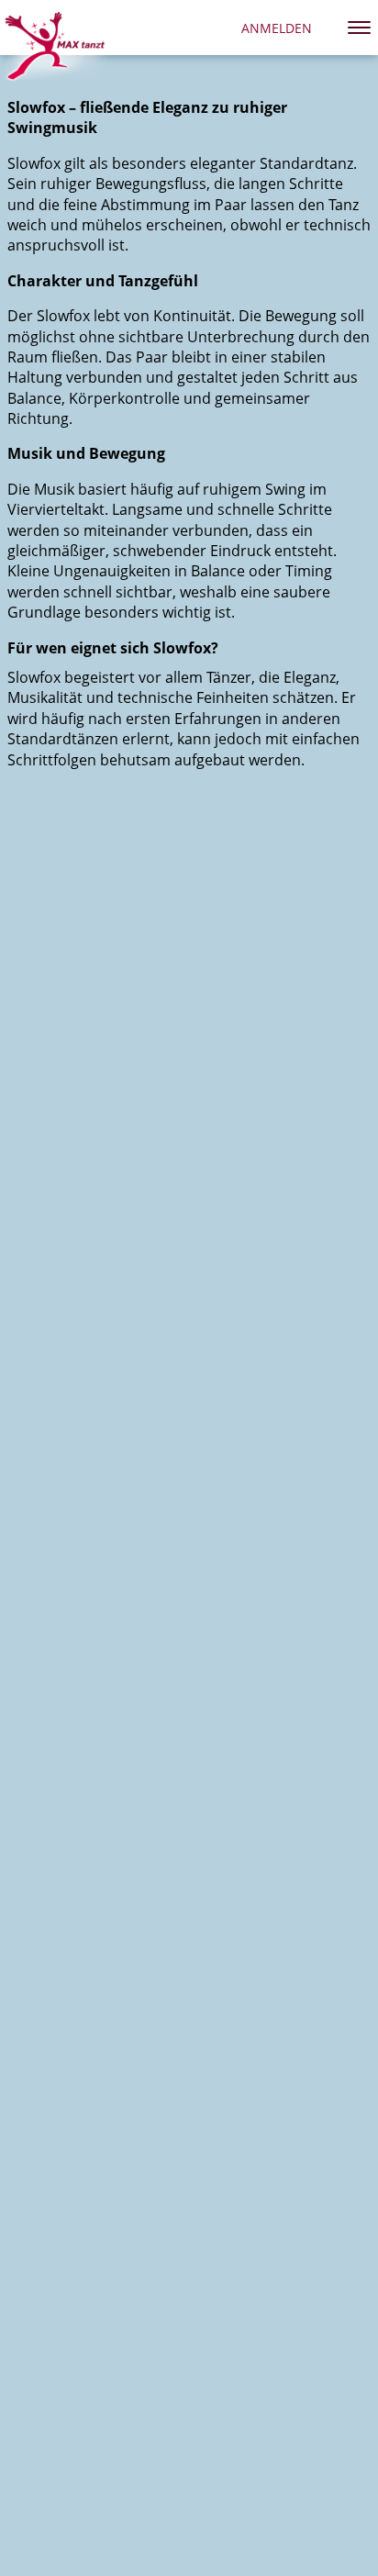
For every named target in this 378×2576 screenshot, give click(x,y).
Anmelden (277, 28)
